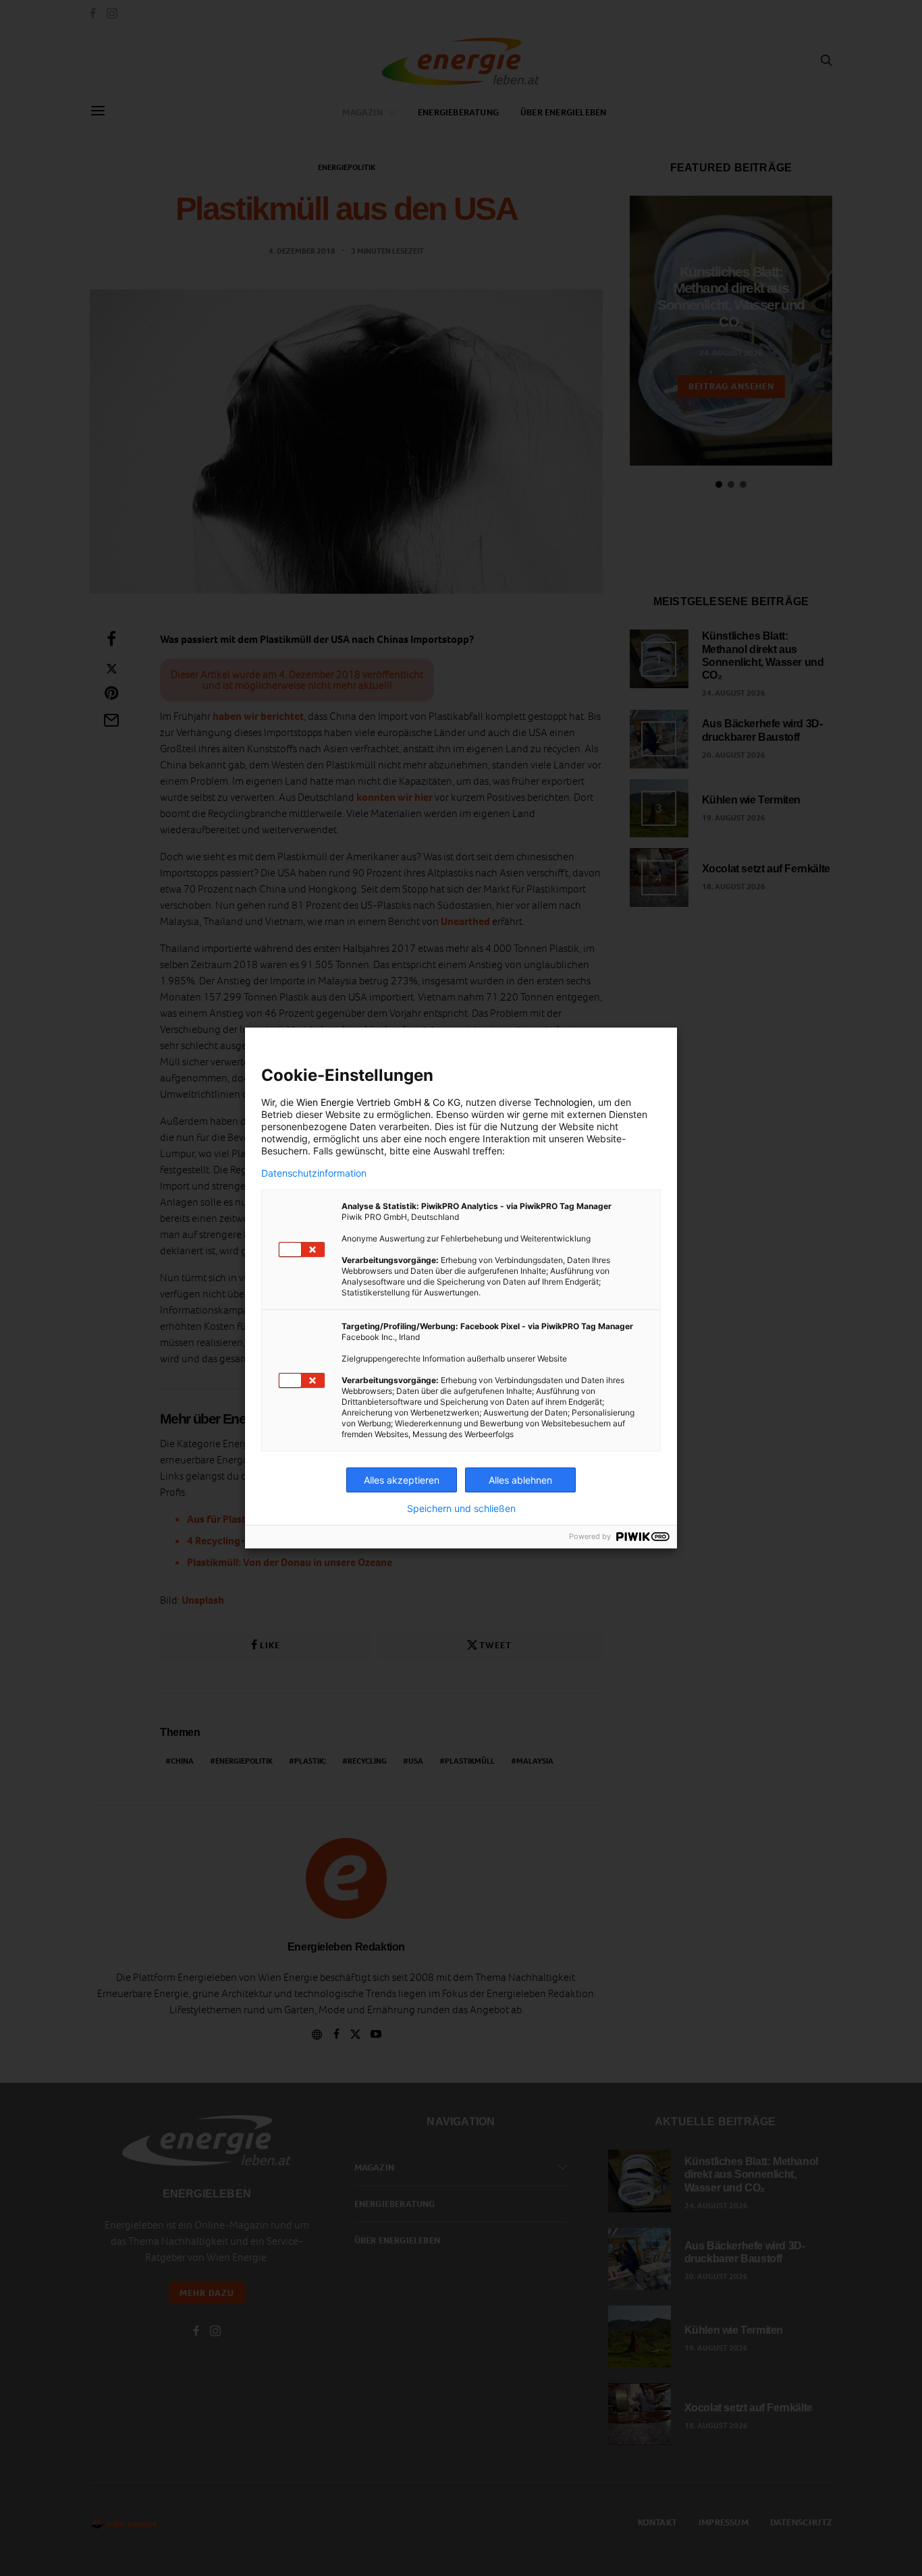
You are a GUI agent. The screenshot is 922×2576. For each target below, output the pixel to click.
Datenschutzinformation (314, 1173)
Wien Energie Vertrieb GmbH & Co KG (378, 1102)
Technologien (563, 1102)
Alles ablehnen (520, 1480)
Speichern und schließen (461, 1509)
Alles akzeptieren (402, 1480)
